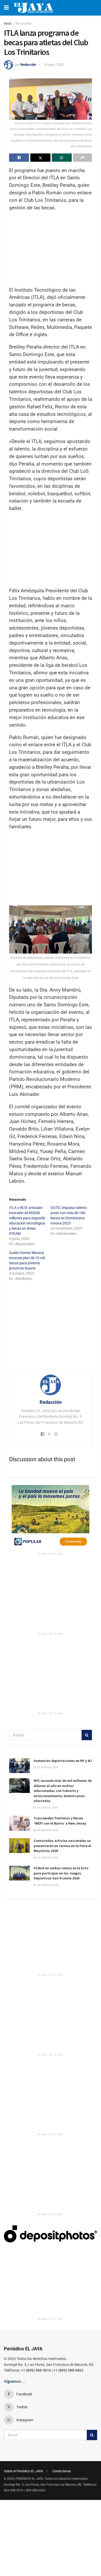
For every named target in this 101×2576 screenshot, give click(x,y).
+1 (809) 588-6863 (68, 2370)
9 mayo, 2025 (54, 65)
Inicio (8, 24)
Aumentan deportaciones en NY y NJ (63, 1761)
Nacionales (23, 24)
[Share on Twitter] (40, 158)
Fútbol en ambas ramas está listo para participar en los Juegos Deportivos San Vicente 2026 (61, 1873)
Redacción (28, 65)
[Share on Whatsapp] (62, 158)
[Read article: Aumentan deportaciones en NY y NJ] (19, 1766)
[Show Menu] (6, 8)
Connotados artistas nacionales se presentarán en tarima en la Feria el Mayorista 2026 (62, 1846)
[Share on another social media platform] (82, 158)
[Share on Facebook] (19, 158)
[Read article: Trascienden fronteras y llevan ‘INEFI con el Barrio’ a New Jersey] (19, 1823)
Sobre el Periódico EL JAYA (23, 2471)
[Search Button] (87, 1735)
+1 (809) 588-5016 (36, 2370)
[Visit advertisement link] (51, 1517)
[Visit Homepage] (34, 8)
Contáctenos (62, 2471)
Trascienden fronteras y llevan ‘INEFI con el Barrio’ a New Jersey (60, 1821)
